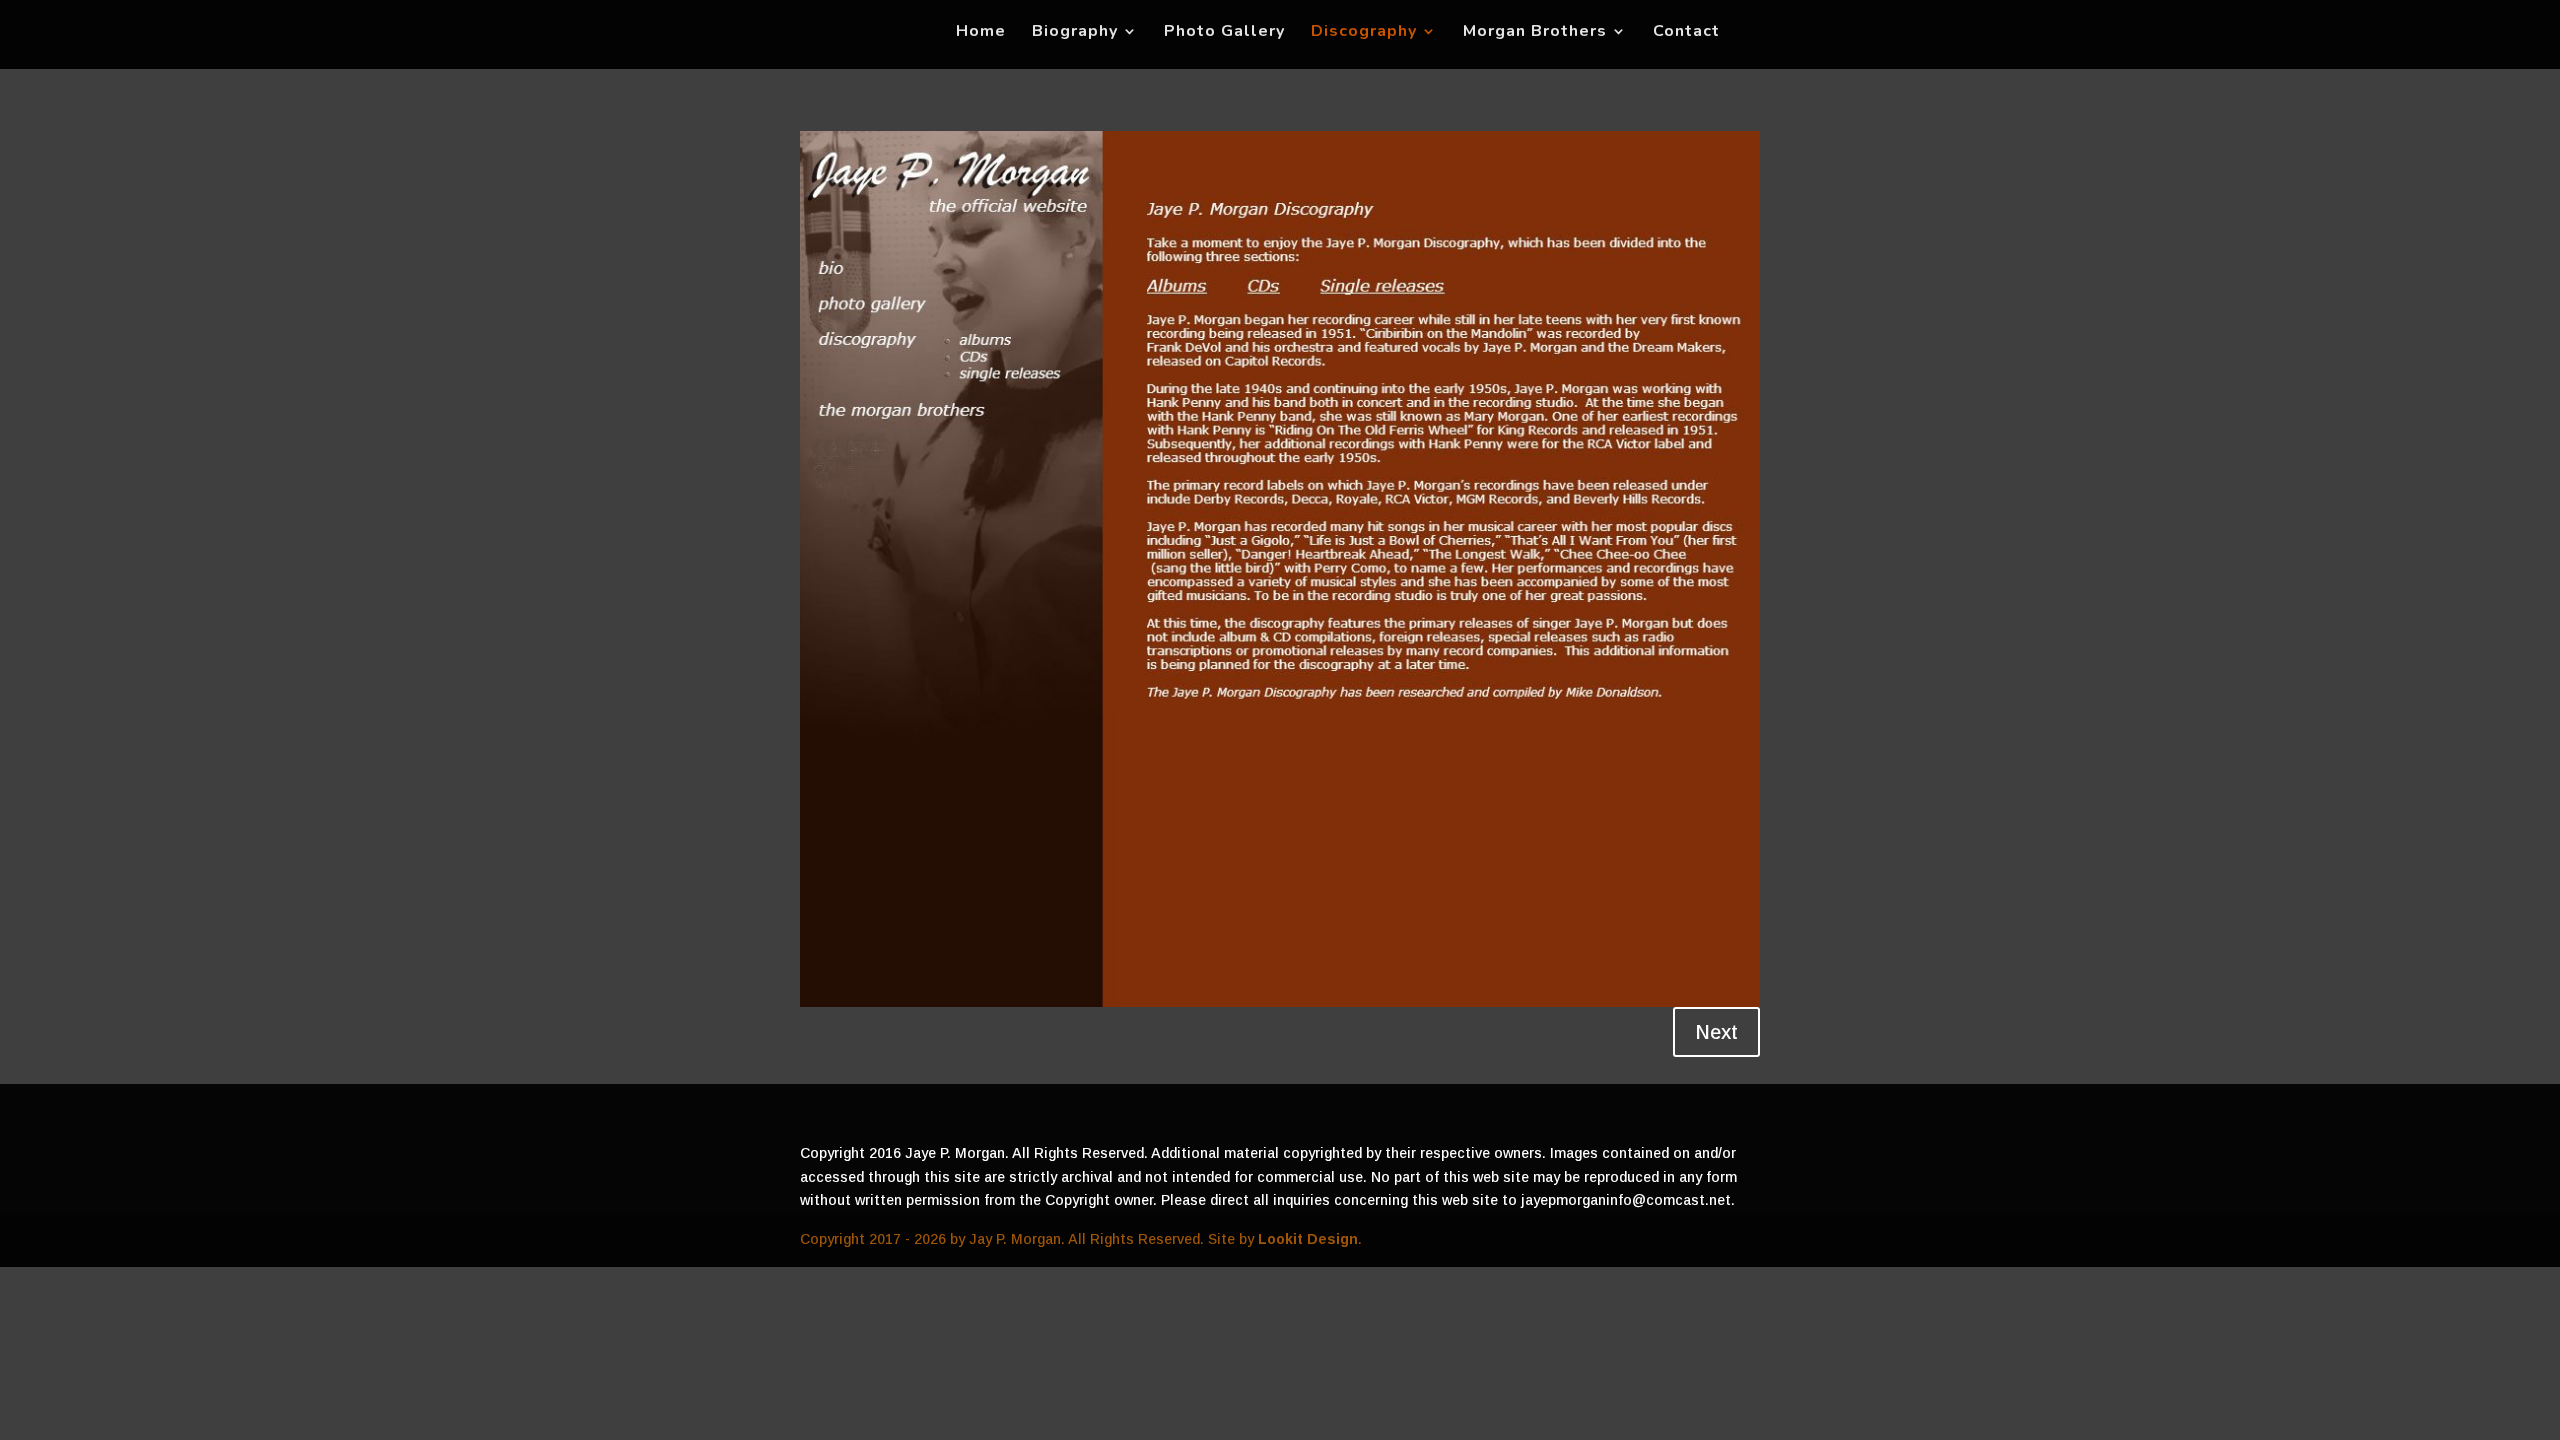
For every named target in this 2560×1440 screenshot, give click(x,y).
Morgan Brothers (1535, 33)
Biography (1075, 33)
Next (1716, 1032)
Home (981, 33)
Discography (1364, 33)
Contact (1686, 33)
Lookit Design (1308, 1239)
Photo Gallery (1224, 33)
